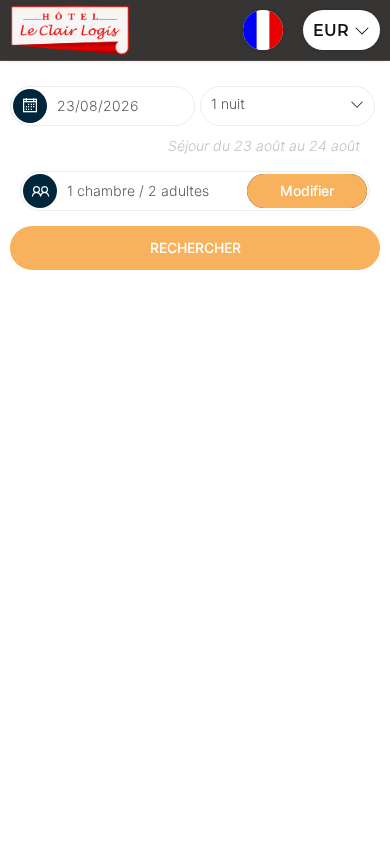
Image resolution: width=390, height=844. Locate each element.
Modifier (307, 190)
